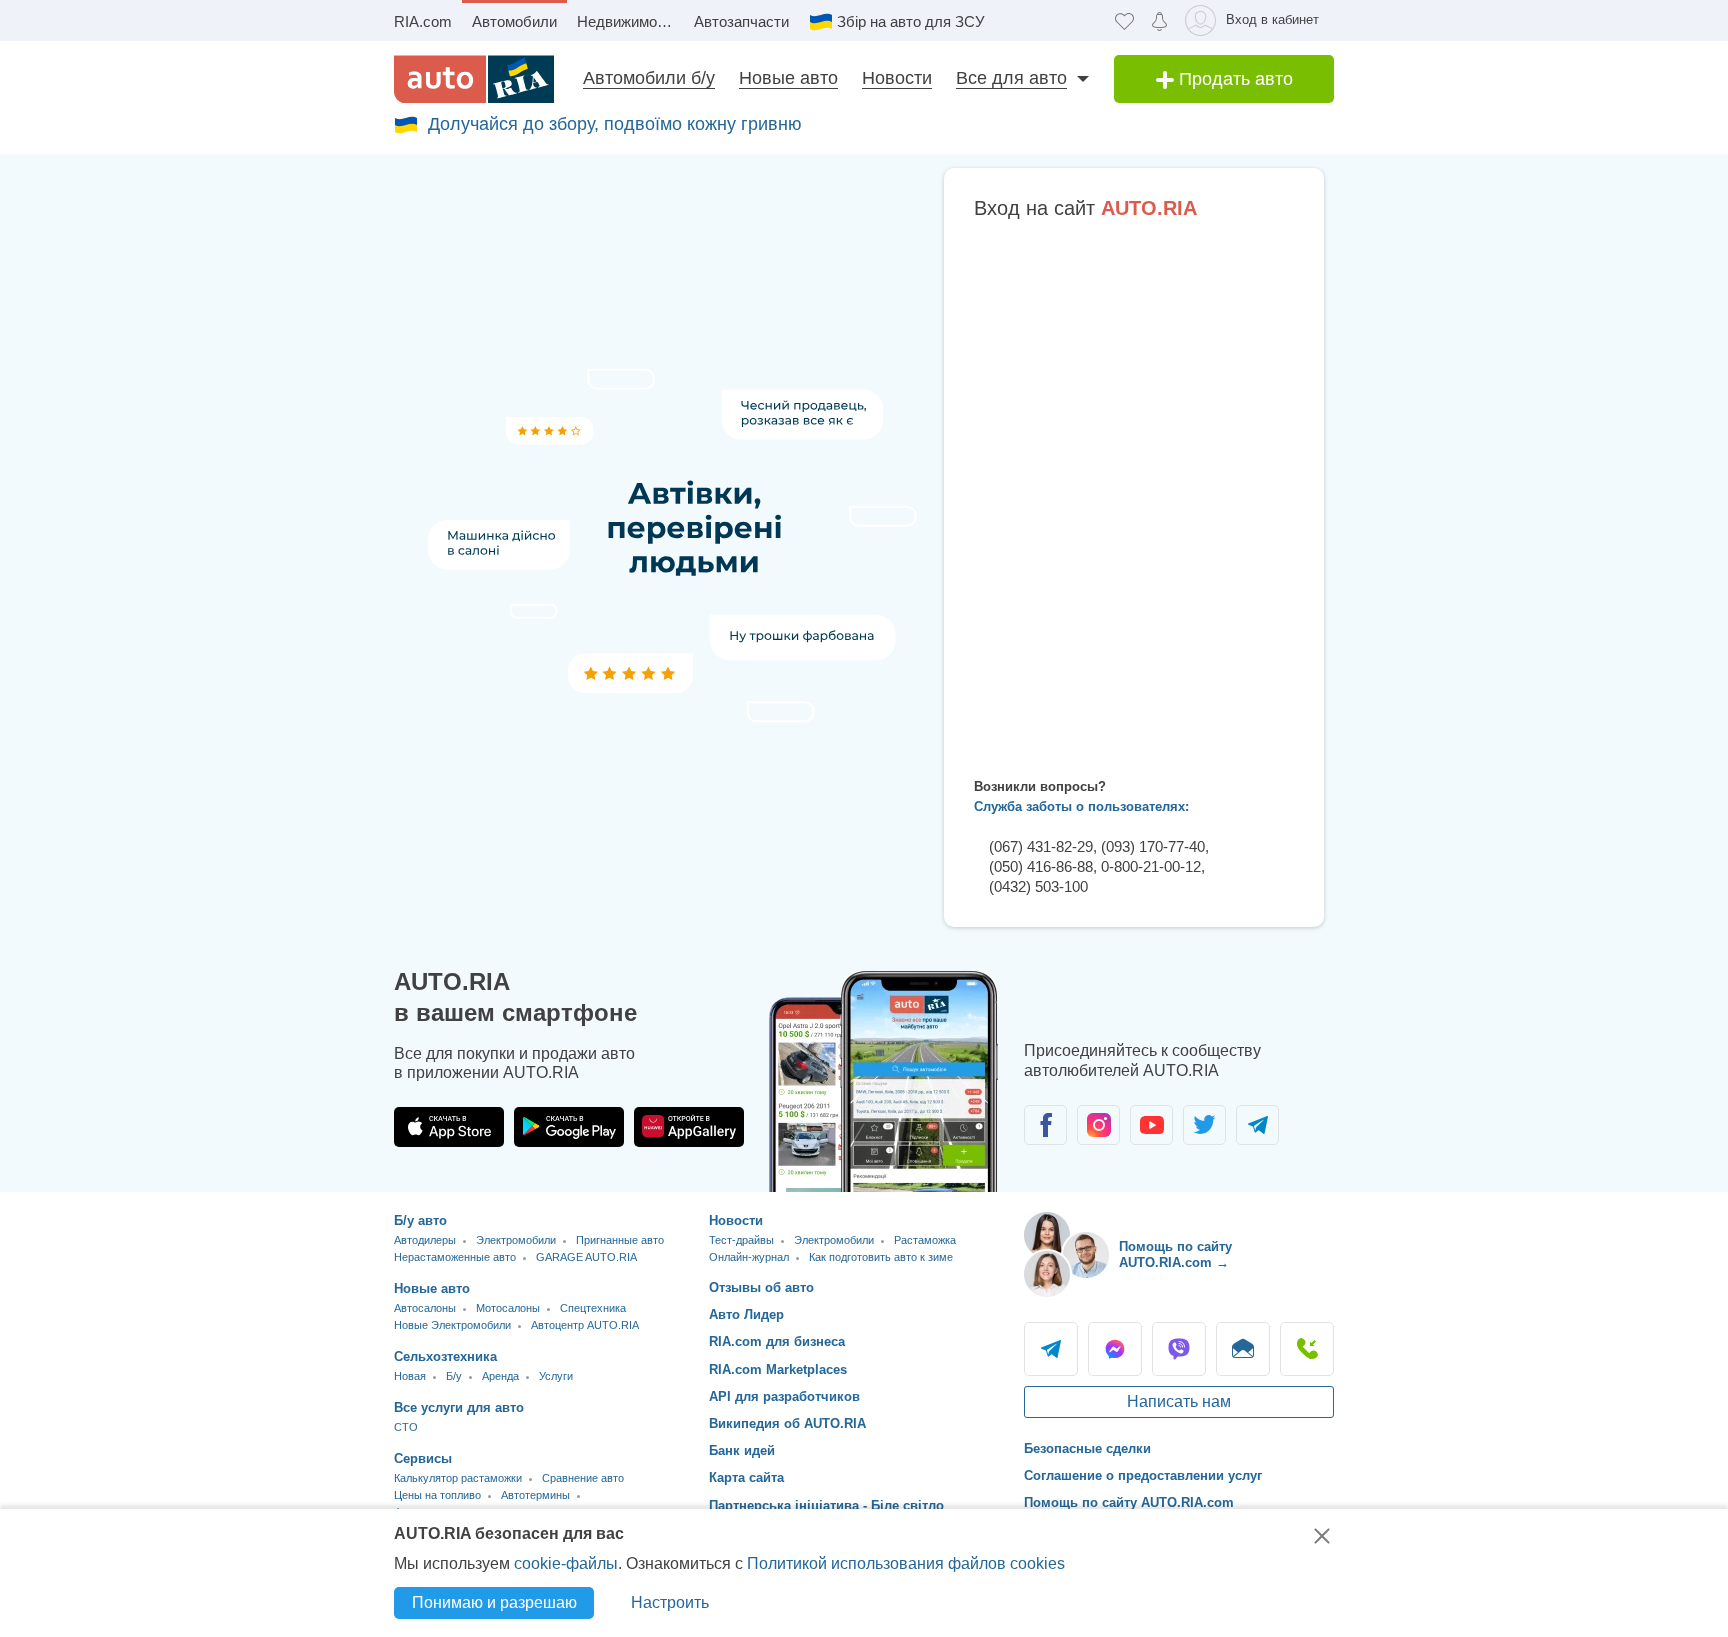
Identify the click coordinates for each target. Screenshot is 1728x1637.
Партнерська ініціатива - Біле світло (826, 1505)
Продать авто (1233, 79)
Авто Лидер (746, 1314)
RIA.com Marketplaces (778, 1369)
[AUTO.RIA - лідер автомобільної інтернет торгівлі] (474, 79)
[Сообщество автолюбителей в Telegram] (1257, 1125)
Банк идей (742, 1450)
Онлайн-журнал (749, 1257)
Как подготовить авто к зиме (881, 1257)
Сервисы (423, 1458)
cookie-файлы (566, 1563)
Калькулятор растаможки (458, 1478)
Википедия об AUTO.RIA (787, 1423)
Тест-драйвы (741, 1240)
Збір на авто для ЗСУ (911, 21)
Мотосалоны (508, 1308)
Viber (1179, 1349)
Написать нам (1179, 1401)
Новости (897, 78)
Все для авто (1011, 78)
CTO (406, 1427)
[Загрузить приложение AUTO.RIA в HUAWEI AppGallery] (689, 1127)
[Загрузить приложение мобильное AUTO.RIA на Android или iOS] (884, 1081)
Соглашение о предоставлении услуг (1143, 1475)
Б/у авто (420, 1220)
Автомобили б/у (649, 78)
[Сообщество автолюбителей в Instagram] (1098, 1125)
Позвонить (1307, 1349)
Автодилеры (425, 1240)
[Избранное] (1124, 20)
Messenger (1115, 1349)
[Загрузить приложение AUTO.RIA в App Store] (449, 1127)
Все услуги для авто (459, 1407)
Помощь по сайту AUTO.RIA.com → (1175, 1254)
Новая (410, 1376)
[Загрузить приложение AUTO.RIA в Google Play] (569, 1127)
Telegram (1051, 1349)
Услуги (556, 1376)
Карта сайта (746, 1477)
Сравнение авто (583, 1478)
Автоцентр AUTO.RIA (585, 1325)
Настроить (670, 1602)
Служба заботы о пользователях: (1081, 806)
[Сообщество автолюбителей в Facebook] (1045, 1125)
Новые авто (788, 78)
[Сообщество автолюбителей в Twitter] (1204, 1125)
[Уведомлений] (1159, 20)
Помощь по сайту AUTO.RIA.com (1129, 1502)
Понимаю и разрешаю (494, 1602)
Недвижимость (628, 21)
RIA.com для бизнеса (777, 1341)
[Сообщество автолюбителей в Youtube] (1151, 1125)
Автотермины (535, 1495)
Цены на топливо (437, 1495)
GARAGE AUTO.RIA (586, 1257)
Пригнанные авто (620, 1240)
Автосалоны (425, 1308)
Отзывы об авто (761, 1287)
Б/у (454, 1376)
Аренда (500, 1376)
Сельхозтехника (445, 1356)
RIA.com (423, 21)
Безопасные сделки (1087, 1448)
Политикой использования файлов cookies (906, 1563)
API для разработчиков (784, 1396)
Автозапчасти (741, 21)
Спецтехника (593, 1308)
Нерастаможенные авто (455, 1257)
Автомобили (514, 21)
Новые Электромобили (452, 1325)
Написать (1243, 1349)
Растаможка (925, 1240)
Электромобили (516, 1240)
